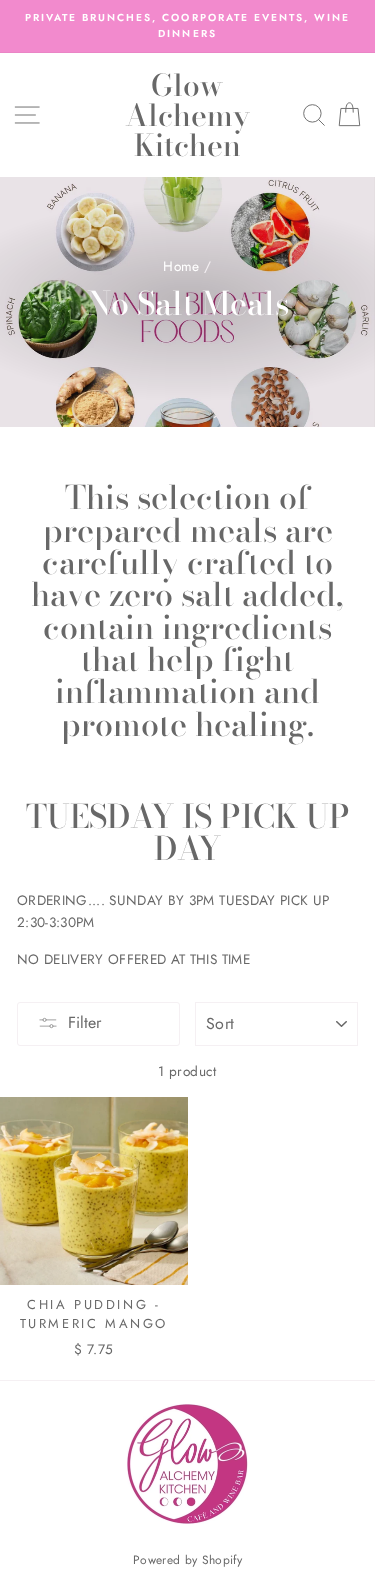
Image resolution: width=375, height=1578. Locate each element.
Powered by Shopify (187, 1560)
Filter (84, 1022)
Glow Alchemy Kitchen (187, 115)
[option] (187, 26)
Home (181, 266)
